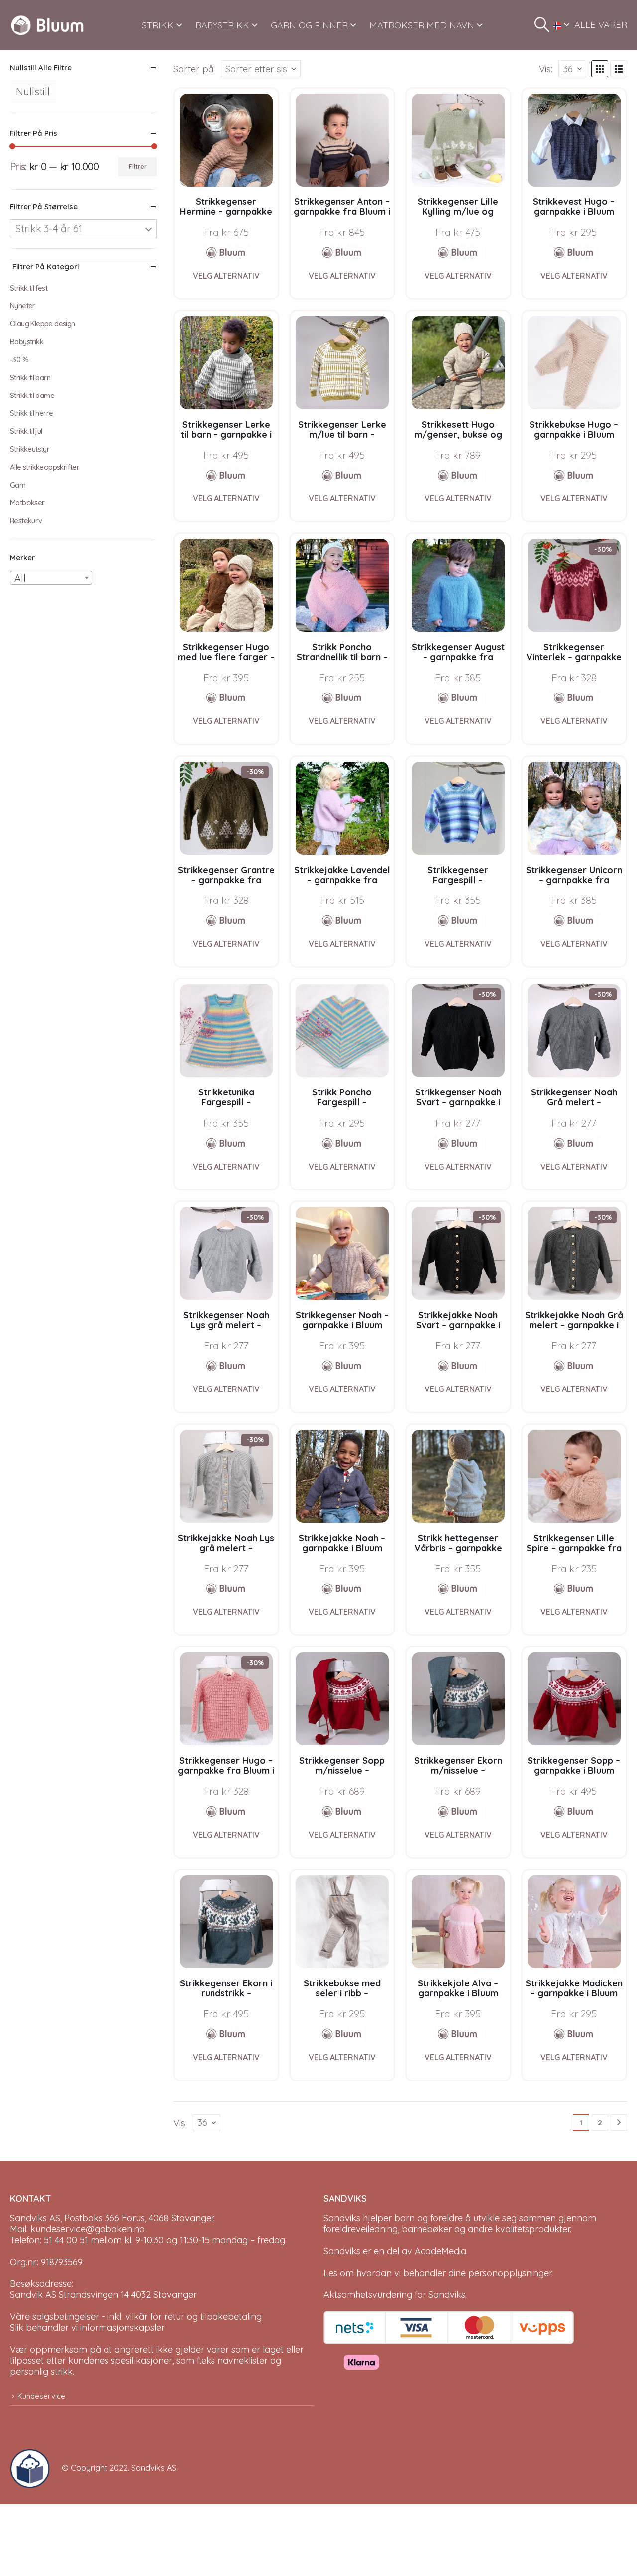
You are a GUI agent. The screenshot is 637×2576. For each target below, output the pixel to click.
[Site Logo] (47, 25)
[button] (542, 25)
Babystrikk (27, 342)
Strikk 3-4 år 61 (49, 229)
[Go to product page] (226, 140)
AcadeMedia (440, 2251)
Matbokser (27, 503)
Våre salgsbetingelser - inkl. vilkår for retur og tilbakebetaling (136, 2317)
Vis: (546, 69)
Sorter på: (194, 69)
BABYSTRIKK (222, 25)
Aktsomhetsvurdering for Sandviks (394, 2295)
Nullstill (33, 91)
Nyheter (23, 306)
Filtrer (138, 166)
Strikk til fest (29, 288)
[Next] (619, 2123)
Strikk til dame (32, 395)
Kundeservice (41, 2396)
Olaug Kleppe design (43, 324)
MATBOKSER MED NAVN (422, 25)
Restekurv (26, 521)
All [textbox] (20, 578)
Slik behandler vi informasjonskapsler (87, 2328)
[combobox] (51, 578)
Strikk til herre (31, 413)
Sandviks (342, 2218)
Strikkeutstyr (30, 449)
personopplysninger (510, 2273)
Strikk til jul (26, 431)
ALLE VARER (601, 25)
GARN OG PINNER (309, 25)
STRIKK (158, 25)
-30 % (19, 359)
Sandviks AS (154, 2468)
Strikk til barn (30, 377)
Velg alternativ (226, 276)
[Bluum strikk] (226, 252)
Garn (18, 485)
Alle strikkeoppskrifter (45, 467)
